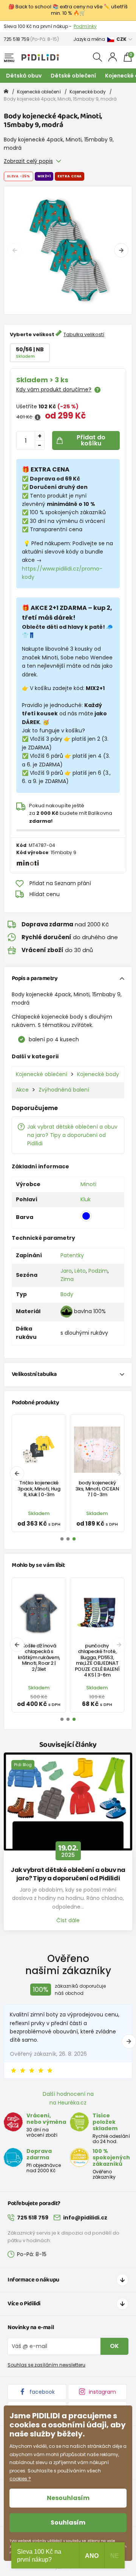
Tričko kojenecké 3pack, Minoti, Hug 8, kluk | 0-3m (39, 1489)
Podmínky (85, 26)
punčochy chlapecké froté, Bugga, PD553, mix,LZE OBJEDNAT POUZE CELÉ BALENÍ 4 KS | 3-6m (97, 1660)
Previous (15, 250)
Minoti (88, 1184)
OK (114, 2346)
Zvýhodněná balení (64, 1090)
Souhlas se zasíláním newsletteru (46, 2365)
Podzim (98, 1271)
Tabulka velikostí (84, 334)
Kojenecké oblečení (39, 92)
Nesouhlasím (68, 2498)
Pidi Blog (23, 1765)
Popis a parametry (35, 978)
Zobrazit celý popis (28, 161)
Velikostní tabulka (34, 1374)
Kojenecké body (88, 92)
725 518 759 (17, 39)
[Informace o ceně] (38, 417)
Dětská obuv (24, 76)
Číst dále (68, 1920)
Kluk (86, 1199)
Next (121, 250)
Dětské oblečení (73, 76)
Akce (22, 1090)
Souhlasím (68, 2522)
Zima (67, 1279)
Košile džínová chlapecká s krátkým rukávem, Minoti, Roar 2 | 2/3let (39, 1657)
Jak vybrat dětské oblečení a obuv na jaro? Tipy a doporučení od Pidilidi (72, 1135)
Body (67, 1294)
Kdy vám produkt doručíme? (54, 389)
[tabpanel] (68, 250)
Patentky (72, 1255)
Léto (80, 1271)
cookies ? (20, 2479)
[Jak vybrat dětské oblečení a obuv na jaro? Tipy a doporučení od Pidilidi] (68, 1802)
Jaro (66, 1271)
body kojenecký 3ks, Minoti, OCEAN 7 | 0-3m (97, 1489)
